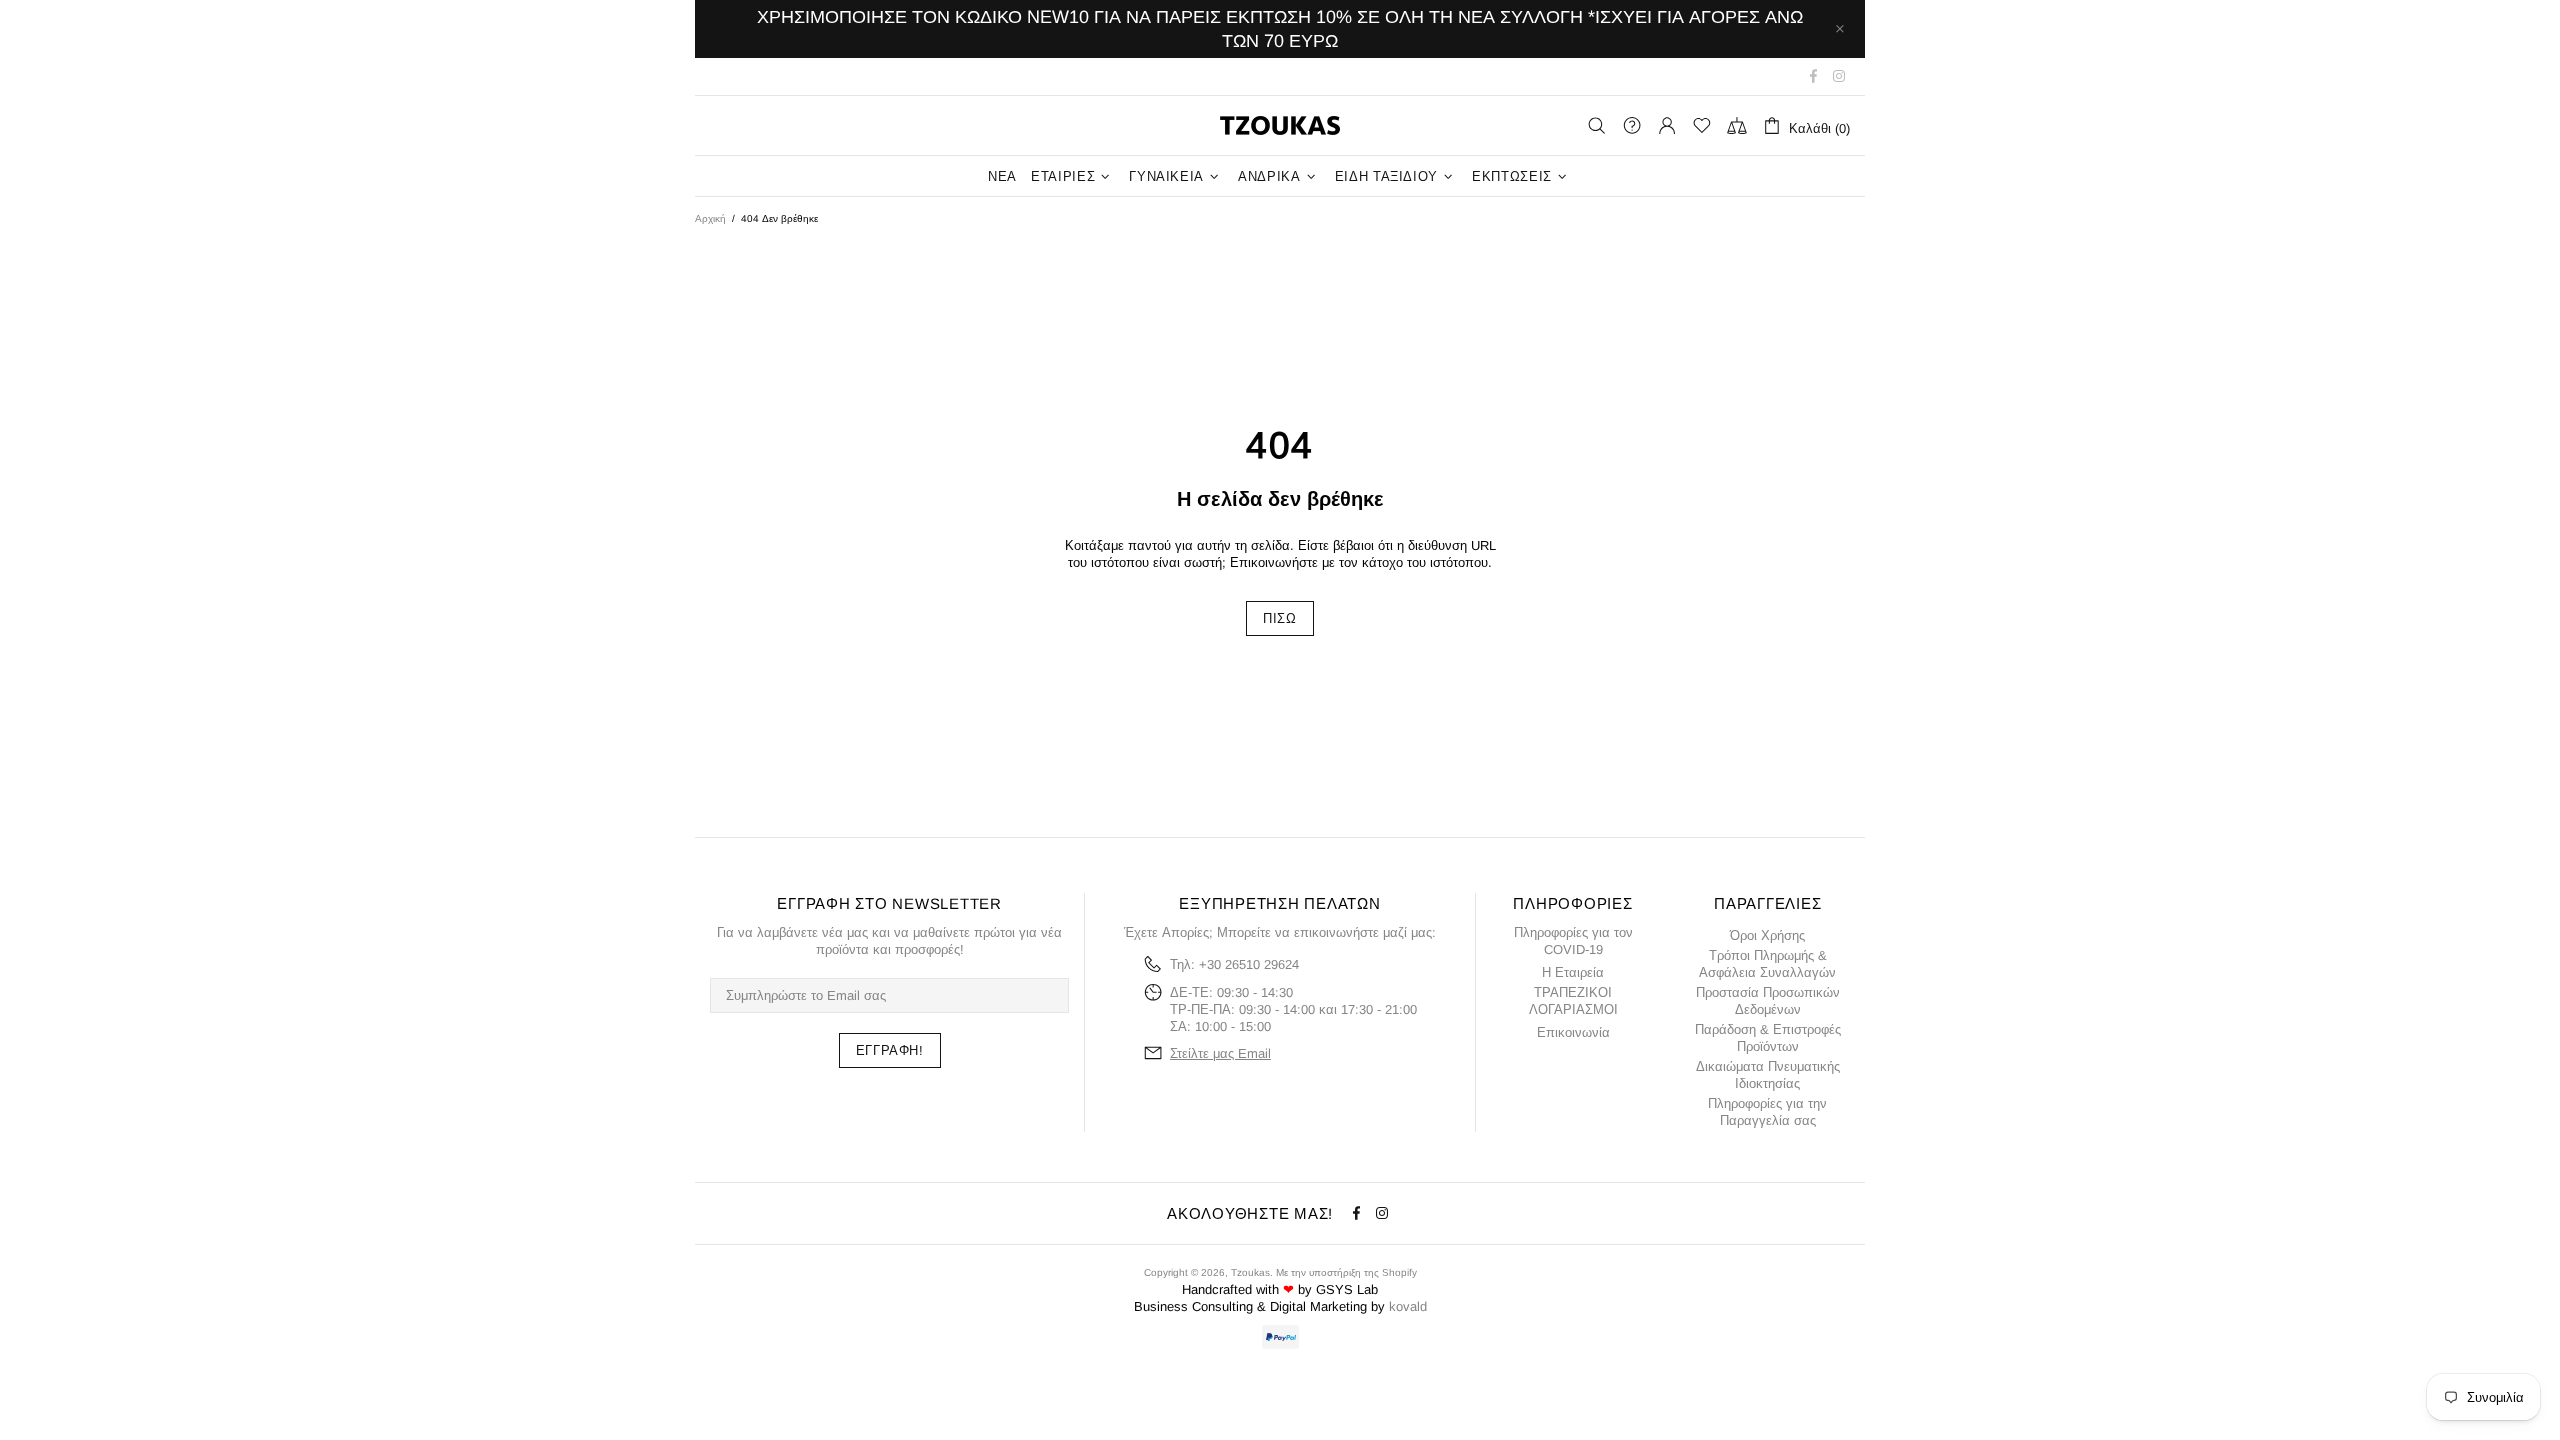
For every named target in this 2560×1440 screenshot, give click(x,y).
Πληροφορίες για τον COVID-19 (1573, 941)
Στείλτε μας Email (1220, 1053)
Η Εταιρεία (1573, 972)
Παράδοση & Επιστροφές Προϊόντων (1768, 1038)
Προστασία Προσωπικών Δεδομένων (1768, 1001)
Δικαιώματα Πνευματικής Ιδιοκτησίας (1768, 1075)
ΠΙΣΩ (1280, 618)
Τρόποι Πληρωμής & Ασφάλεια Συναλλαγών (1767, 964)
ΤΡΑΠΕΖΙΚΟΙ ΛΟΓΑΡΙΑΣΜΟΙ (1573, 1001)
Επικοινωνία (1573, 1032)
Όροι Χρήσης (1767, 935)
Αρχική (710, 218)
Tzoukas (1280, 125)
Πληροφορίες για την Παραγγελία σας (1767, 1112)
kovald (1408, 1306)
